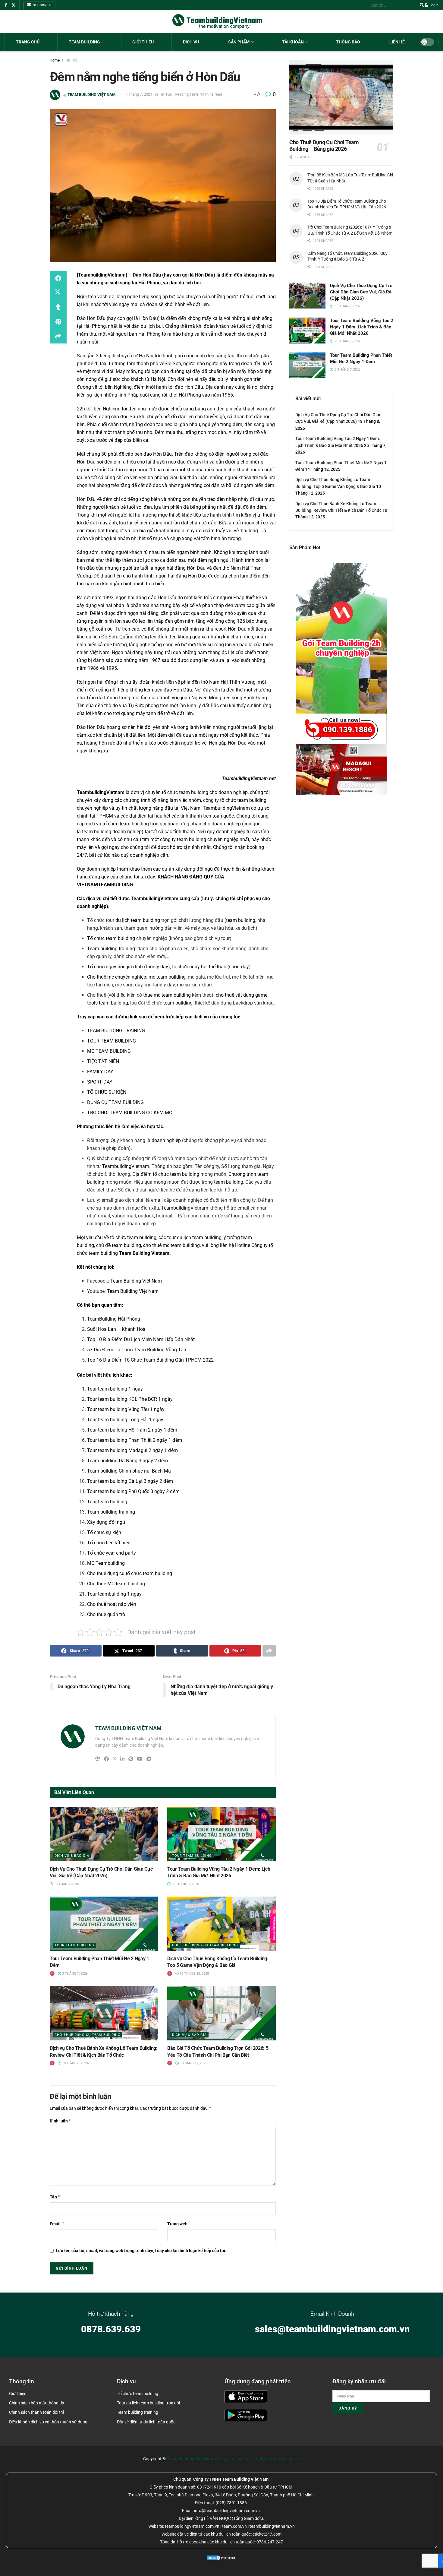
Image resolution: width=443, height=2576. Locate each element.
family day (157, 967)
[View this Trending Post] (52, 1974)
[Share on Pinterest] (58, 322)
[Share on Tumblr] (58, 307)
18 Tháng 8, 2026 (67, 1884)
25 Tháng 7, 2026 (185, 1884)
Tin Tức (71, 60)
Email (57, 2224)
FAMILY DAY (100, 1072)
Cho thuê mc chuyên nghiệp (117, 977)
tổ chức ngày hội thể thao (199, 967)
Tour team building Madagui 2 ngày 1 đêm (132, 1450)
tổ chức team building (126, 824)
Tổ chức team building (111, 938)
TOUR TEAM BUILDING (112, 1041)
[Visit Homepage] (217, 22)
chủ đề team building (119, 1245)
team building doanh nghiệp (112, 832)
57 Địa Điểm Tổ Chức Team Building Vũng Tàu (137, 1350)
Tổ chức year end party (112, 1553)
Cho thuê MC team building (116, 1584)
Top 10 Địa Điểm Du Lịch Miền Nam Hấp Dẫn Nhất (141, 1339)
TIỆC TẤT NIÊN (103, 1061)
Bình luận (61, 2121)
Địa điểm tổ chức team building (166, 1174)
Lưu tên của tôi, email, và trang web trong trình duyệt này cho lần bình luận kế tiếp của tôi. (141, 2251)
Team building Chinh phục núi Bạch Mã (129, 1471)
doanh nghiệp (166, 1140)
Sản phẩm (239, 42)
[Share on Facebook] (58, 278)
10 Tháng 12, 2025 (194, 1974)
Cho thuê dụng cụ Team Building (205, 1945)
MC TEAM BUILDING (109, 1051)
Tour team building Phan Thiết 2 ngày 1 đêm (135, 1440)
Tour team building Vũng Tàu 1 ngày (126, 1409)
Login (434, 5)
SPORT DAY (100, 1082)
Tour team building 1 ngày (115, 1389)
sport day (239, 967)
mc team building (167, 977)
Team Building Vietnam (144, 1253)
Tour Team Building (192, 1856)
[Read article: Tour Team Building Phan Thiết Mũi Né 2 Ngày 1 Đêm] (104, 1924)
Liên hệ (397, 42)
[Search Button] (421, 5)
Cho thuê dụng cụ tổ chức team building (130, 1573)
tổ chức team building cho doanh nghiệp (205, 792)
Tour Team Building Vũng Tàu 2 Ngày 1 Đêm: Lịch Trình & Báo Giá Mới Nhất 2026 (362, 327)
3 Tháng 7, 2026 (74, 1974)
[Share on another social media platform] (58, 336)
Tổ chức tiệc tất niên (109, 1543)
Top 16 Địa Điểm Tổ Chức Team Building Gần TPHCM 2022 (150, 1360)
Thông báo (348, 42)
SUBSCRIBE (42, 5)
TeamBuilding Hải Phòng (114, 1319)
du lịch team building (138, 920)
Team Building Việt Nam (136, 1281)
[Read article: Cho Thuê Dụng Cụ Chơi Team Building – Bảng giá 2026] (341, 97)
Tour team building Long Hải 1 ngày (125, 1420)
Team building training (111, 949)
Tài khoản (293, 42)
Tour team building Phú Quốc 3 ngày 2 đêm (133, 1491)
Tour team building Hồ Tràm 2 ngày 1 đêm (132, 1430)
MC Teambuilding (106, 1563)
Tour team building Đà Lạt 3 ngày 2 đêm (130, 1481)
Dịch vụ (191, 42)
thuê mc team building (167, 995)
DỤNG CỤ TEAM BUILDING (115, 1102)
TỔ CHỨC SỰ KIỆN (107, 1092)
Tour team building (107, 1502)
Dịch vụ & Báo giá (72, 1856)
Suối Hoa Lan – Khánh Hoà (116, 1329)
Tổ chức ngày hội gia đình (115, 967)
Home (55, 60)
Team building (84, 42)
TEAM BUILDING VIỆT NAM (91, 94)
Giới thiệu (143, 42)
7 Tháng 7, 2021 (139, 94)
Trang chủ (28, 42)
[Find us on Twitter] (14, 5)
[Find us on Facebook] (6, 5)
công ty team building (183, 839)
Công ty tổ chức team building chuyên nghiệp (257, 2459)
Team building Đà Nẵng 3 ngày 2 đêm (127, 1461)
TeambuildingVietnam (102, 275)
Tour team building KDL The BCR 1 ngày (130, 1399)
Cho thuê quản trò (106, 1614)
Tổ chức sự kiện (104, 1532)
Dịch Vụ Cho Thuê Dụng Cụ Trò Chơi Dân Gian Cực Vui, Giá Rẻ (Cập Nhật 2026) (361, 292)
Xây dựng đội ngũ (106, 1522)
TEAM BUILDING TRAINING (116, 1031)
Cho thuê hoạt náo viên (112, 1604)
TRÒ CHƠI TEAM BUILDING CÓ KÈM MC (130, 1113)
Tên (55, 2197)
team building (241, 920)
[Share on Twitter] (58, 293)
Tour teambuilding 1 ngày (114, 1594)
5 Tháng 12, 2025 (193, 2063)
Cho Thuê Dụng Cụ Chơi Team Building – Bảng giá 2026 (324, 146)
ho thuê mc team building (171, 1245)
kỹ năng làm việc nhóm (176, 800)
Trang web (177, 2224)
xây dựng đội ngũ (194, 869)
